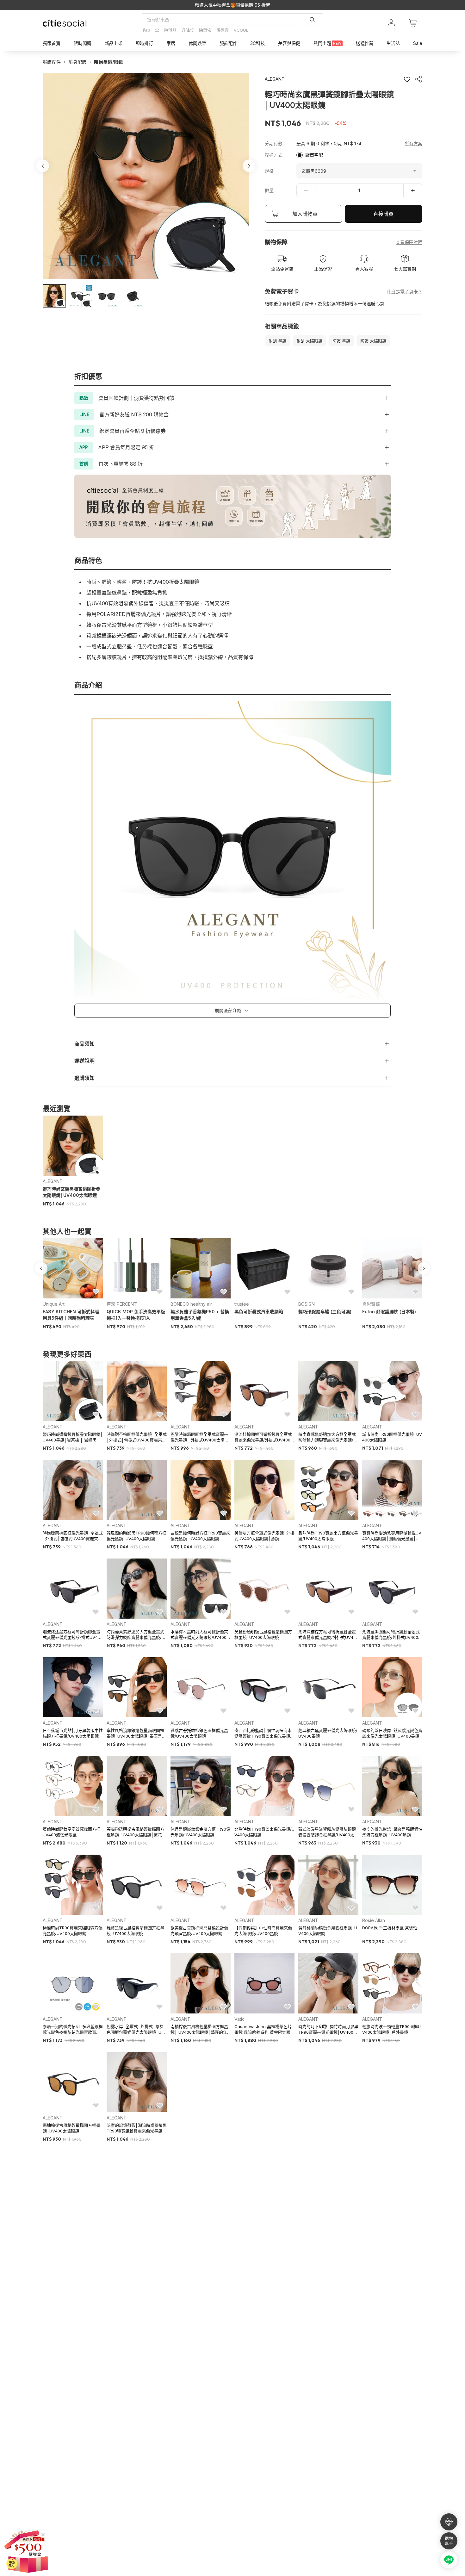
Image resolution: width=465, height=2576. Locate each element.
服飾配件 (52, 62)
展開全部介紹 (228, 1010)
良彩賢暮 (371, 1304)
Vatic (239, 2019)
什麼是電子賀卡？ (405, 292)
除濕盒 (205, 30)
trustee (242, 1304)
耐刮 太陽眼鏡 (309, 341)
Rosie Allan (374, 1920)
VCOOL (241, 30)
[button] (54, 296)
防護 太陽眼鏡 (373, 341)
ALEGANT (53, 1181)
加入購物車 (305, 214)
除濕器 (170, 30)
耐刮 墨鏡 (277, 341)
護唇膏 (223, 30)
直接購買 (383, 214)
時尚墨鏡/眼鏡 (108, 62)
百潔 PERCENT (122, 1304)
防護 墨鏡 (341, 341)
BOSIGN (307, 1304)
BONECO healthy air (191, 1304)
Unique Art (54, 1304)
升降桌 (188, 30)
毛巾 (146, 30)
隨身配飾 (77, 62)
